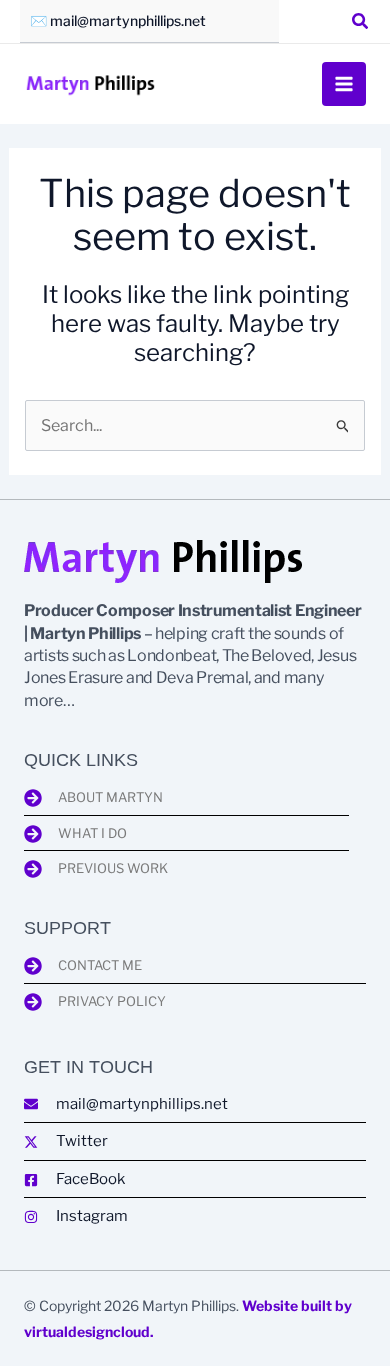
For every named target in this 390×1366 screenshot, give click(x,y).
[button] (361, 23)
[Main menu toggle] (344, 84)
